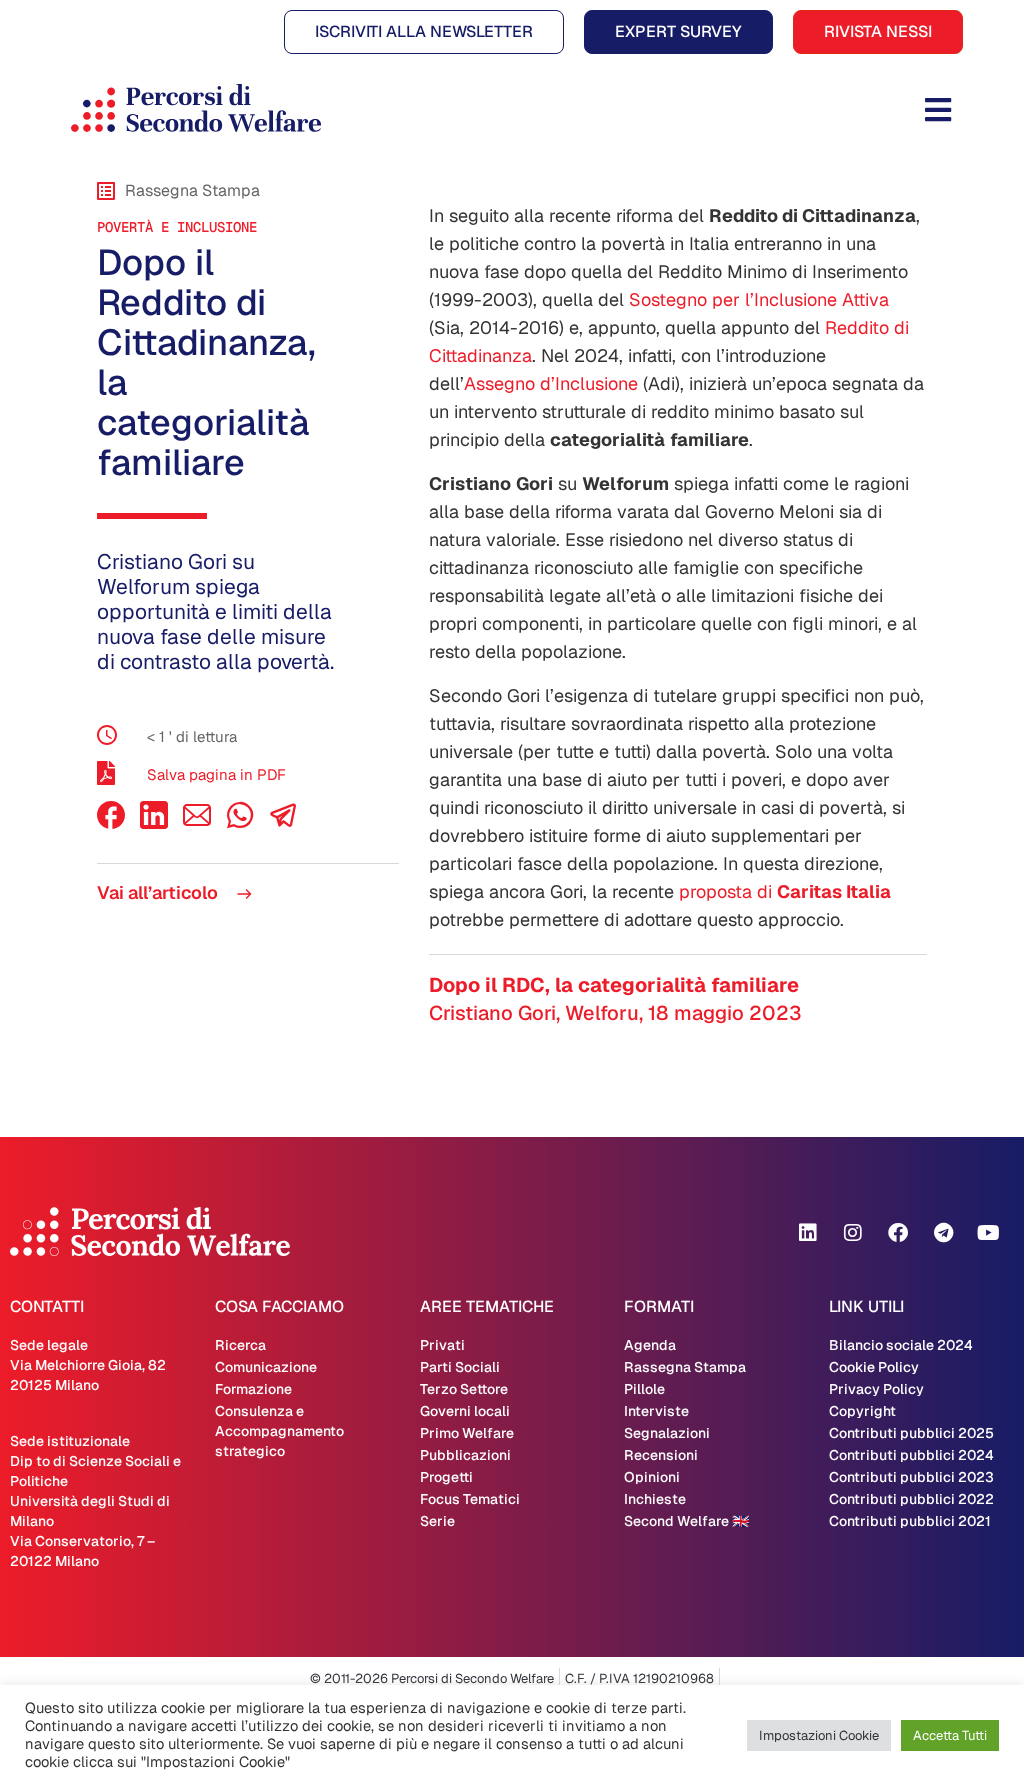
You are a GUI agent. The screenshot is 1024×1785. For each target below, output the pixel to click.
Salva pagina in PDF (216, 774)
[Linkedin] (808, 1233)
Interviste (656, 1411)
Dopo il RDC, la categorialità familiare (614, 985)
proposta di (785, 891)
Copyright (862, 1411)
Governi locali (465, 1411)
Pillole (644, 1389)
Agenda (650, 1345)
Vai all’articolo (159, 892)
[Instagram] (853, 1233)
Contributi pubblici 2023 (911, 1477)
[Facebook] (111, 823)
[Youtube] (988, 1233)
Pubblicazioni (465, 1455)
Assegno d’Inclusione (551, 383)
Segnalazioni (667, 1433)
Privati (442, 1345)
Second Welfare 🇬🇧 (686, 1521)
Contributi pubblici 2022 (911, 1499)
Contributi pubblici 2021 (910, 1521)
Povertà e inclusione (177, 227)
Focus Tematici (470, 1499)
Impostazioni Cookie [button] (819, 1735)
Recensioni (661, 1455)
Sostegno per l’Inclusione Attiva (759, 299)
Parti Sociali (460, 1367)
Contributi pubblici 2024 (911, 1455)
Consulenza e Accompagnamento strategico (279, 1431)
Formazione (253, 1389)
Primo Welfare (467, 1433)
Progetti (446, 1477)
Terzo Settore (464, 1389)
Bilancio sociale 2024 (901, 1345)
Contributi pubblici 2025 (911, 1433)
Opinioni (652, 1477)
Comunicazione (266, 1367)
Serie (437, 1521)
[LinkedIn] (154, 823)
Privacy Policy (876, 1389)
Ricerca (240, 1345)
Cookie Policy (874, 1367)
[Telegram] (943, 1233)
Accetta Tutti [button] (950, 1735)
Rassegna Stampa (685, 1367)
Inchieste (655, 1499)
